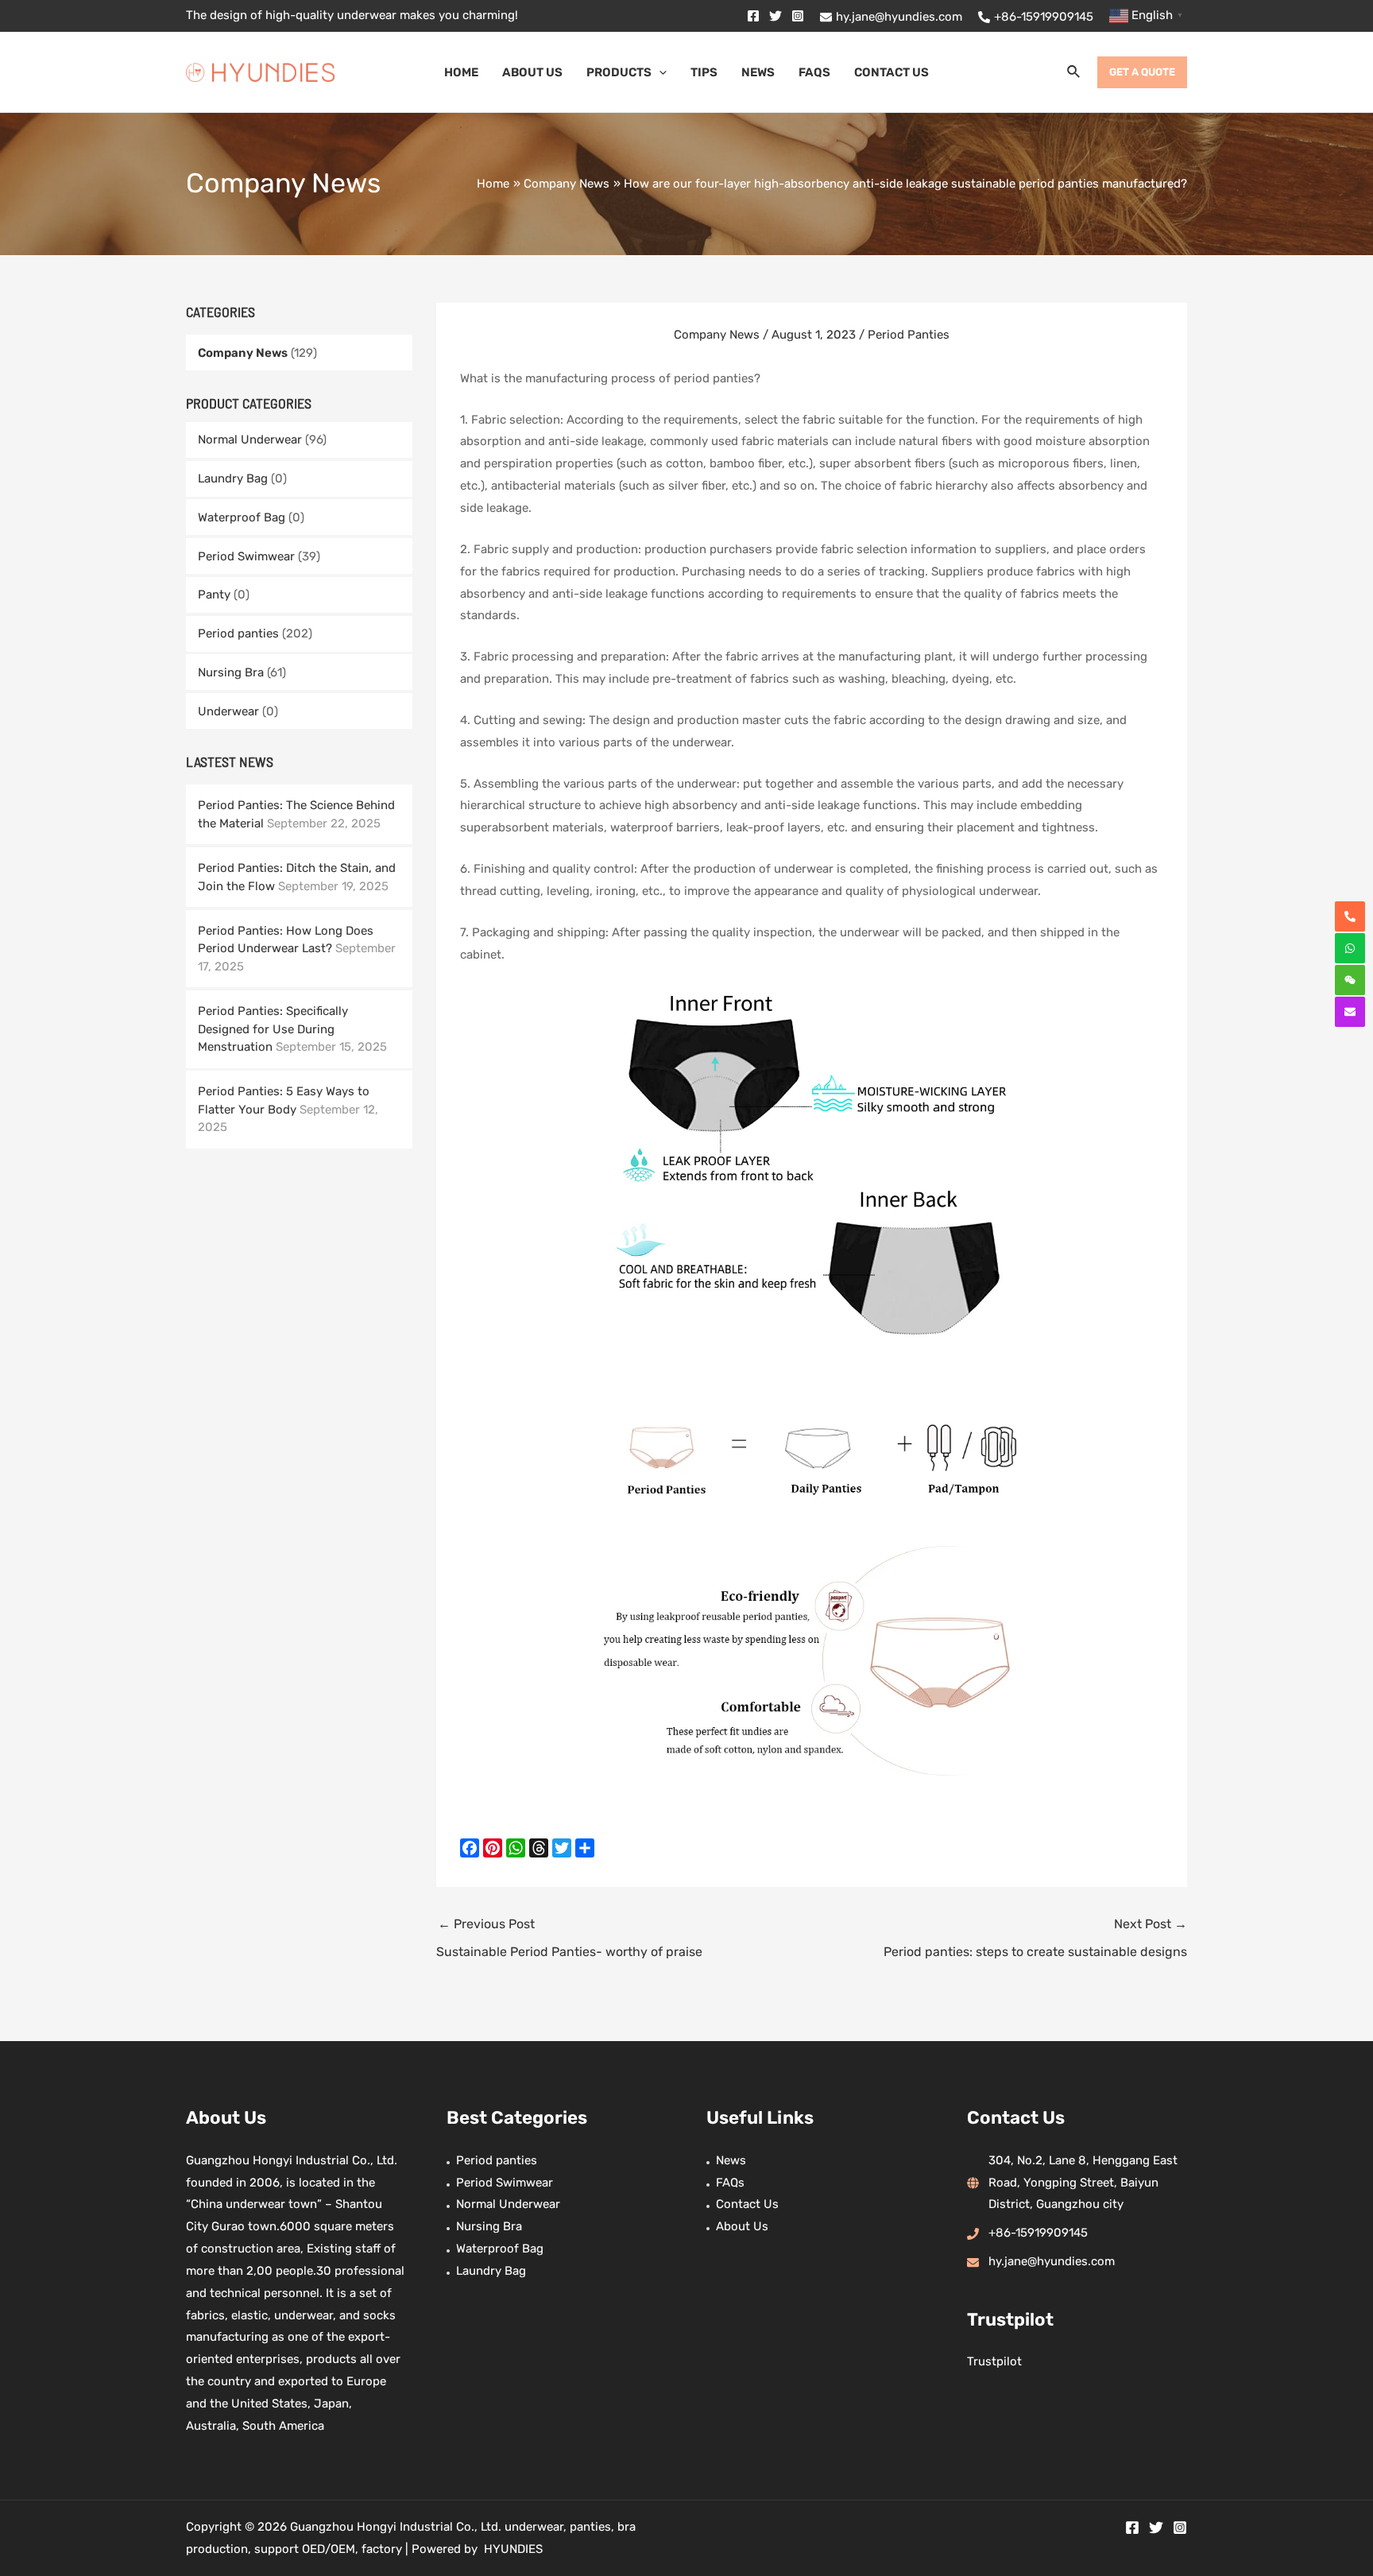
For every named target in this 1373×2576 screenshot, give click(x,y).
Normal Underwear (250, 440)
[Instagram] (798, 16)
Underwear (228, 711)
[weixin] (1350, 980)
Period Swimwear (246, 556)
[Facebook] (753, 16)
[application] (659, 72)
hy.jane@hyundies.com (1052, 2261)
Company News (243, 353)
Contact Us (747, 2204)
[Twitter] (775, 16)
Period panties (238, 633)
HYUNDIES (513, 2549)
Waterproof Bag (242, 517)
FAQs (730, 2183)
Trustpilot (994, 2361)
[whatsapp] (1350, 948)
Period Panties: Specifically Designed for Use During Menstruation (273, 1029)
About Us (742, 2226)
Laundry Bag (233, 478)
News (731, 2160)
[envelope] (1350, 1012)
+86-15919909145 (1038, 2233)
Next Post (1035, 1937)
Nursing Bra (231, 672)
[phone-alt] (1350, 916)
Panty (214, 595)
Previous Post (569, 1937)
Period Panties (909, 335)
